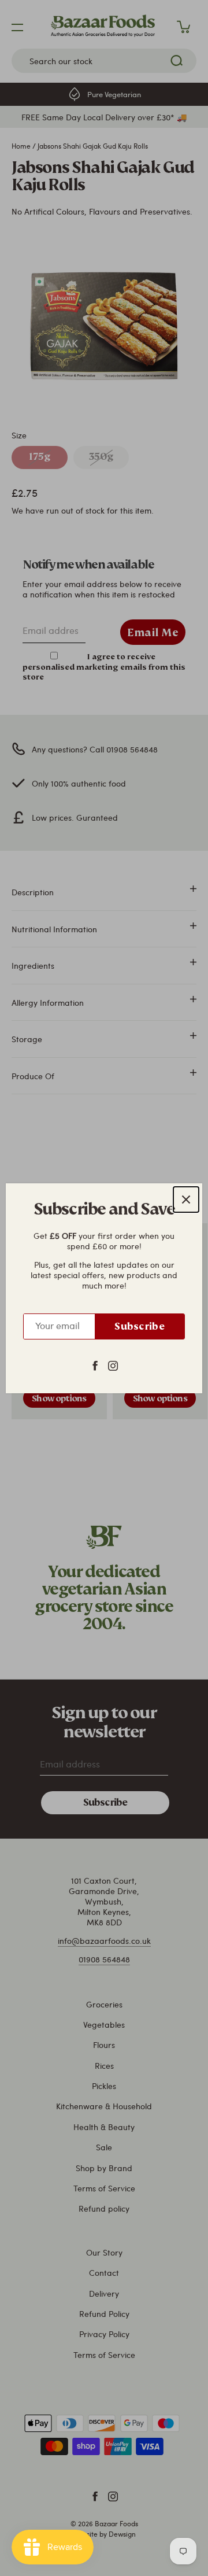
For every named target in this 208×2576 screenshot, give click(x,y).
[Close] (186, 1200)
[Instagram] (113, 1364)
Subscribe (140, 1326)
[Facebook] (95, 1364)
